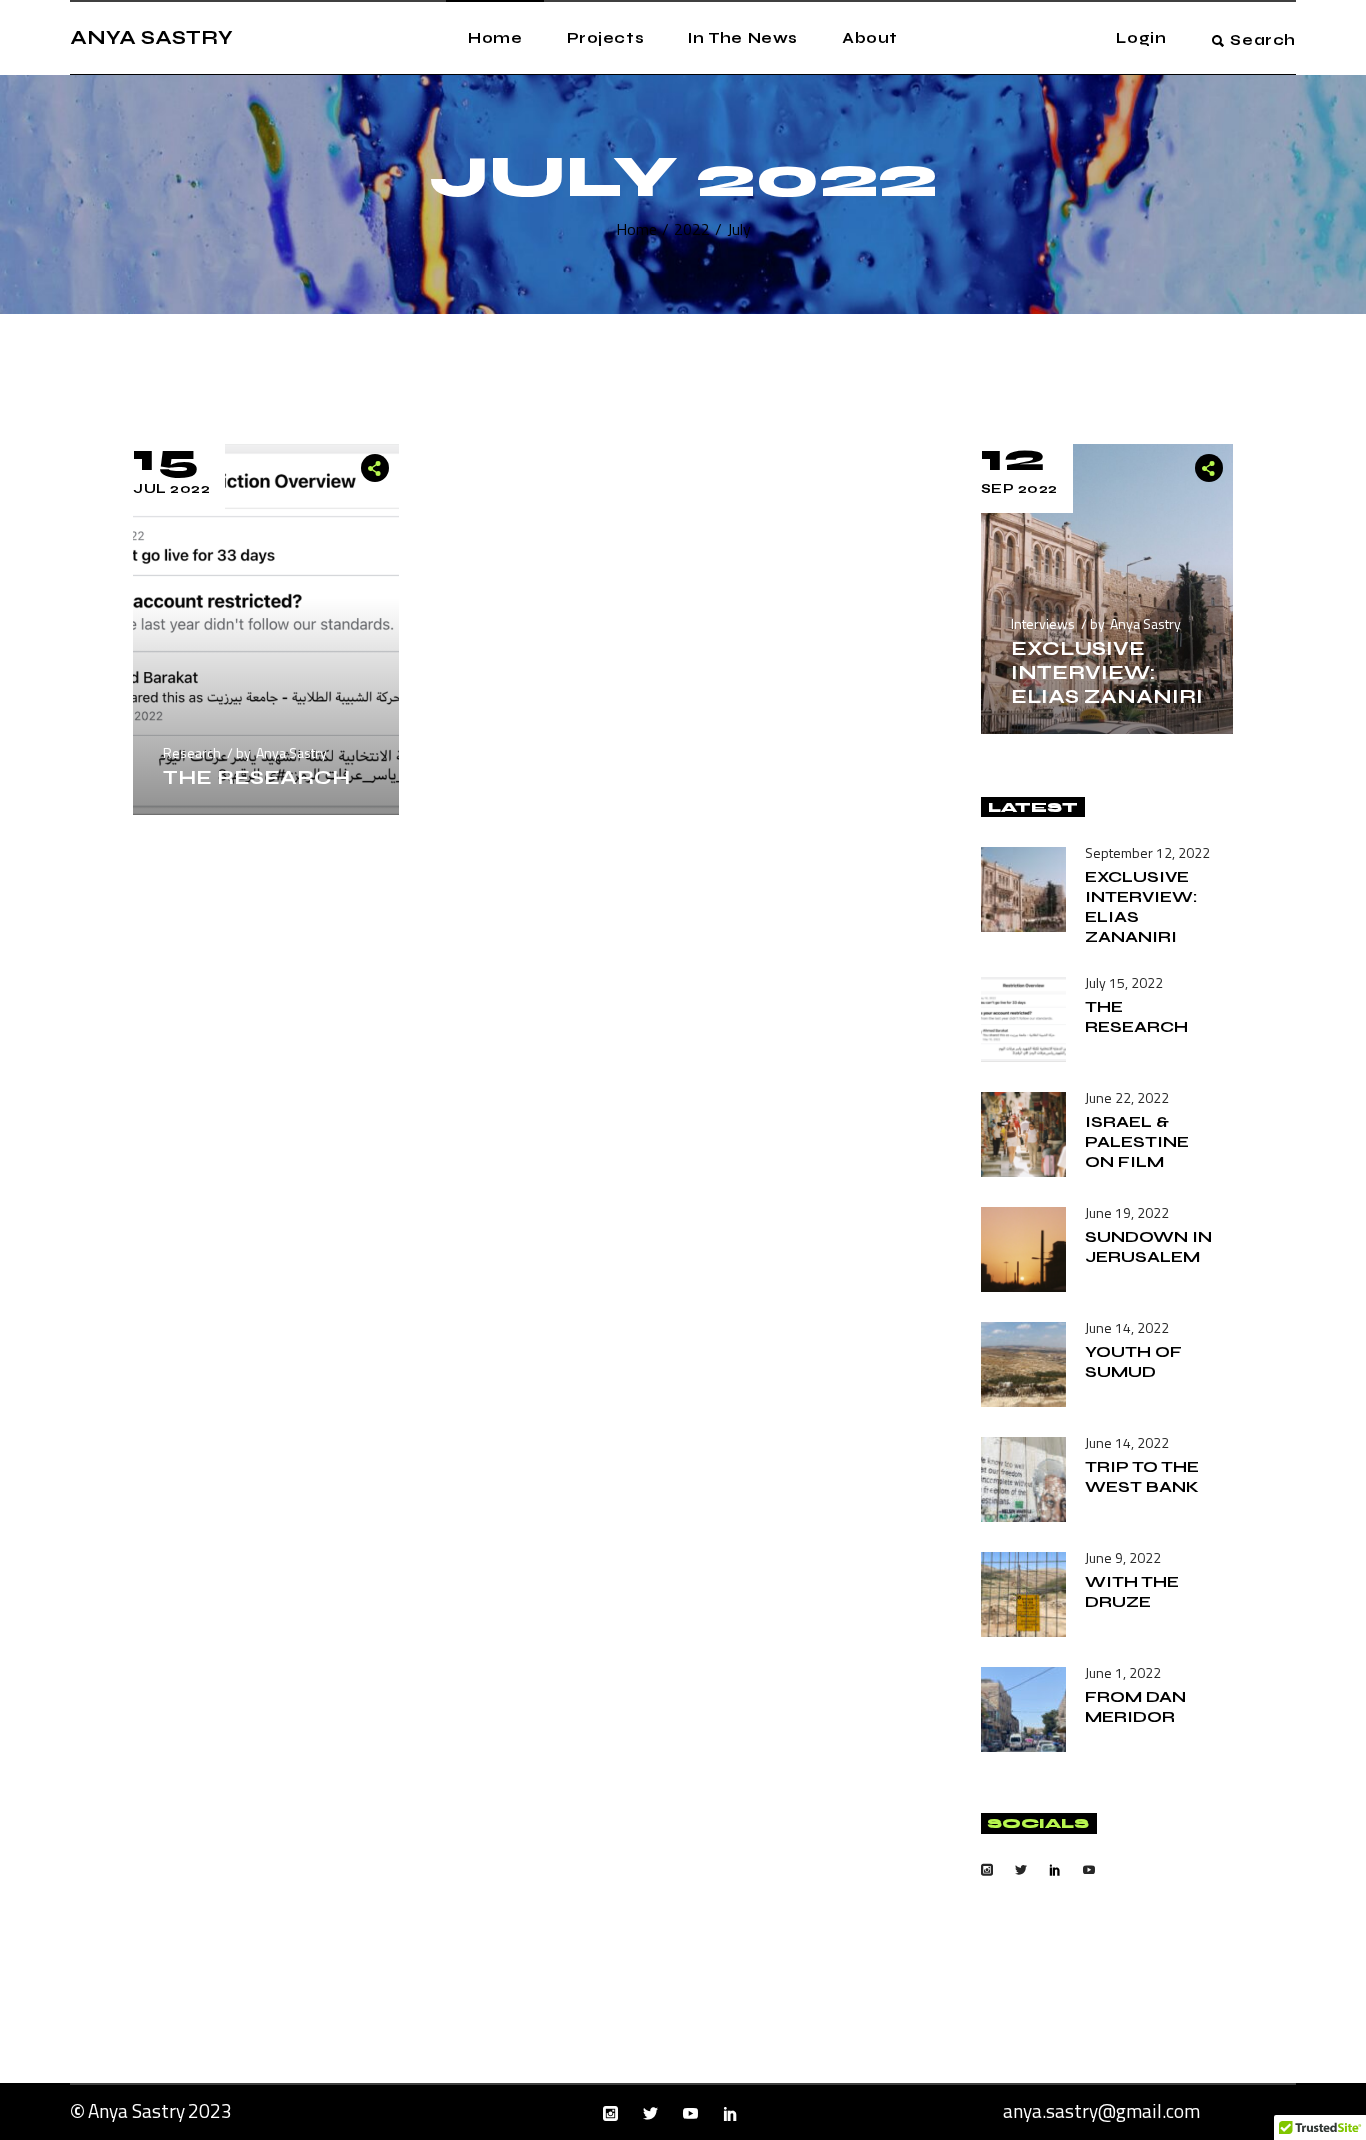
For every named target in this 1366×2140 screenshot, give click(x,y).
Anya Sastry (291, 752)
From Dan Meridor (1135, 1706)
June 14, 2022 (1127, 1327)
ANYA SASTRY (151, 37)
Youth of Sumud (1133, 1361)
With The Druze (1132, 1591)
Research (192, 752)
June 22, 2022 (1127, 1097)
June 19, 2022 (1127, 1212)
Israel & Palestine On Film (1137, 1141)
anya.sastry (1050, 2110)
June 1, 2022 (1123, 1672)
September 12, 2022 (1147, 852)
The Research (256, 777)
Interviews (1043, 623)
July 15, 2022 (1124, 982)
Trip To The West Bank (1142, 1476)
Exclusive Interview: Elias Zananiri (1107, 672)
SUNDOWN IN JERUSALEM (1148, 1246)
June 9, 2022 (1123, 1557)
